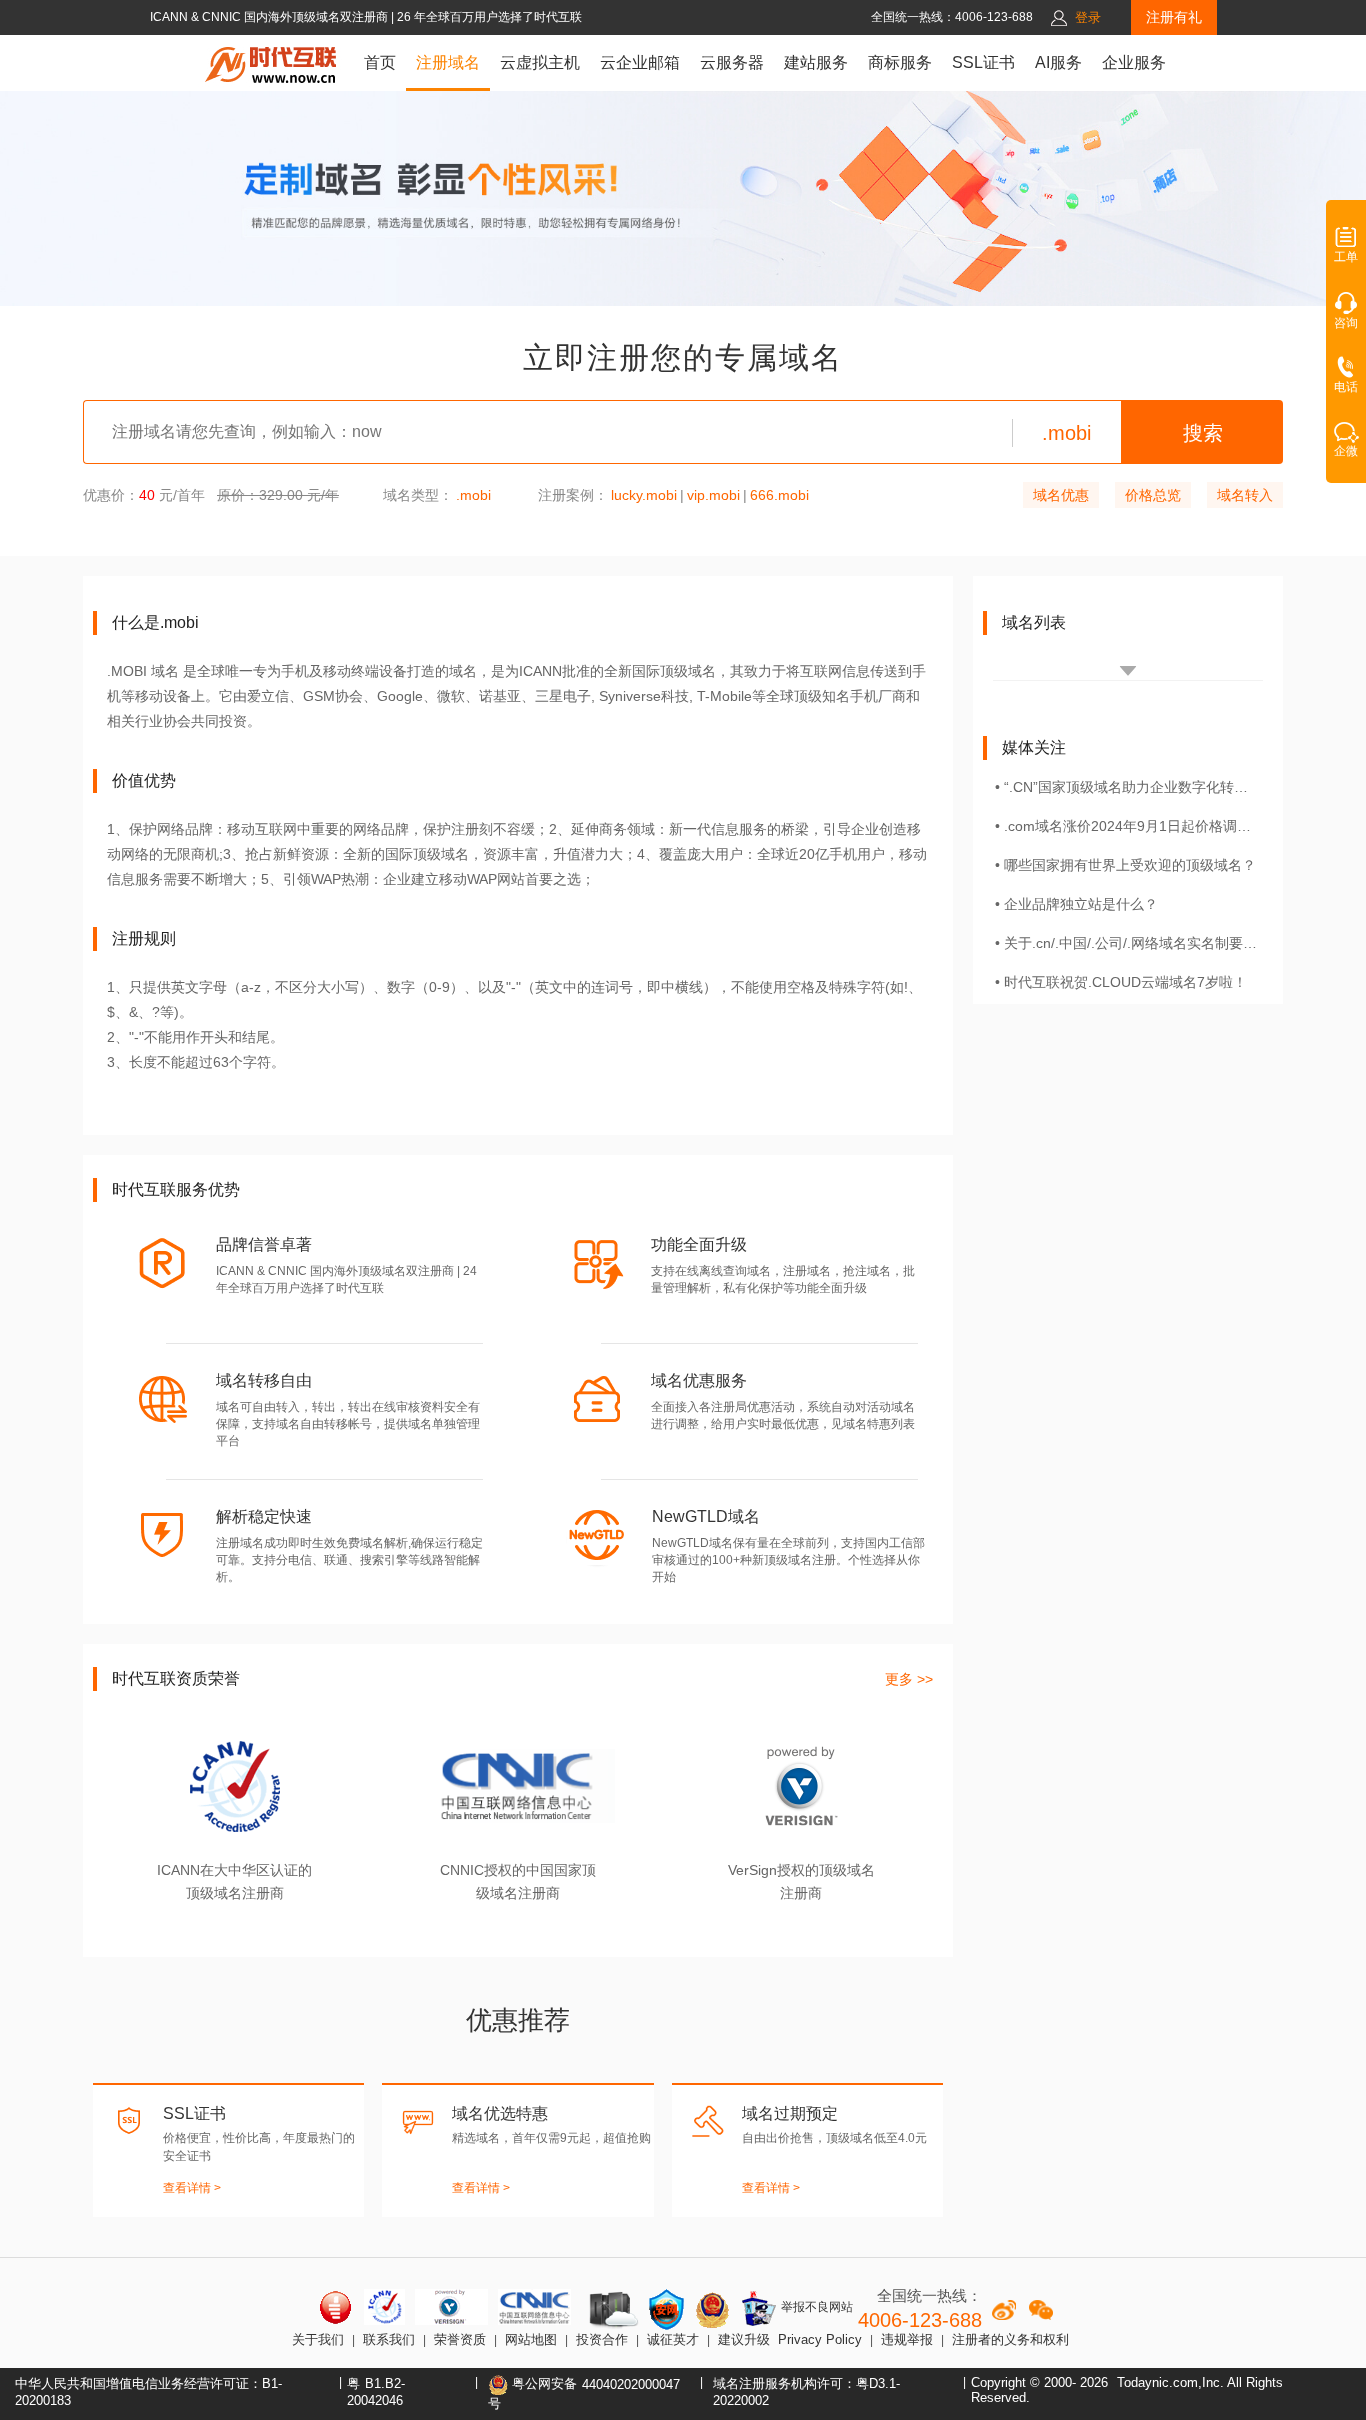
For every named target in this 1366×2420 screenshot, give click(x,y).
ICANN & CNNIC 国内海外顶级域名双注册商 (270, 17)
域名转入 (1245, 495)
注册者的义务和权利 (1010, 2339)
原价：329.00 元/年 (278, 495)
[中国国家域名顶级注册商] (534, 2307)
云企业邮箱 (640, 62)
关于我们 (318, 2339)
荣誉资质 (460, 2339)
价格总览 (1153, 495)
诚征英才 (673, 2339)
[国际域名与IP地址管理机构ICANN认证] (384, 2307)
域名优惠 (1061, 495)
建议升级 (744, 2339)
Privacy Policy (820, 2339)
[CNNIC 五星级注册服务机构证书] (336, 2307)
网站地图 (531, 2339)
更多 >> (909, 1679)
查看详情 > (192, 2188)
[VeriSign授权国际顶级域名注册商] (451, 2307)
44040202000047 (631, 2384)
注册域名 (448, 62)
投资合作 (602, 2339)
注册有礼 (1174, 17)
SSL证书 (983, 62)
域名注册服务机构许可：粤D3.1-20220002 (806, 2392)
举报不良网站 (815, 2307)
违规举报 (907, 2339)
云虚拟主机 (540, 62)
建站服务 (816, 62)
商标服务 (900, 62)
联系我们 (389, 2339)
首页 (380, 62)
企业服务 (1134, 62)
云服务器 (732, 62)
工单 (1346, 257)
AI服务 (1058, 62)
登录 (1088, 17)
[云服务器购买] (610, 2309)
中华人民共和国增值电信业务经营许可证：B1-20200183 (148, 2392)
